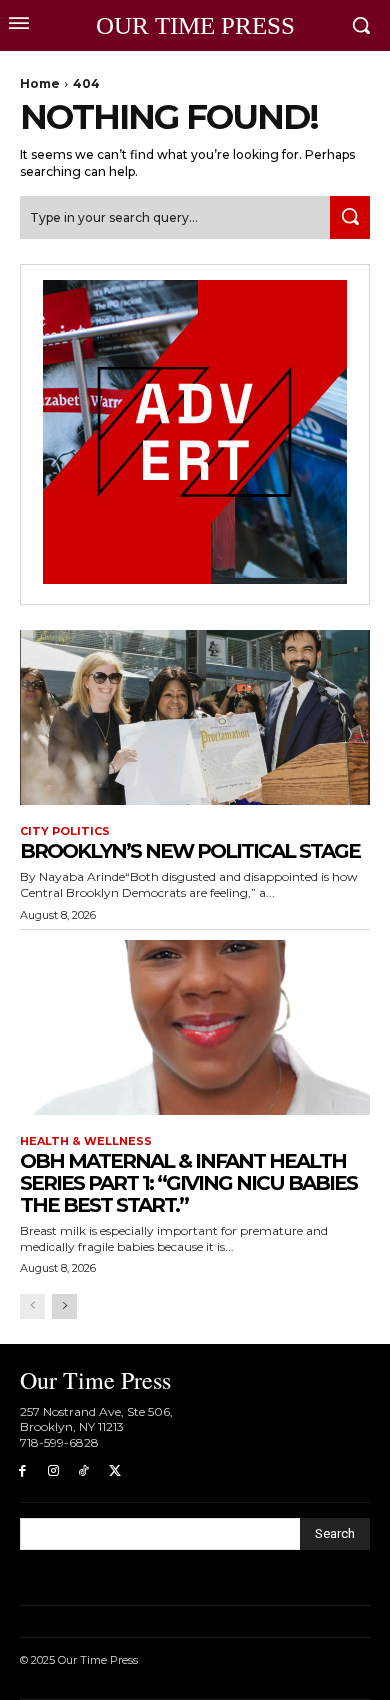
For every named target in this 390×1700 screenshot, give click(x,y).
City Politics (65, 831)
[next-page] (64, 1306)
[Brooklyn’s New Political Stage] (195, 717)
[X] (114, 1471)
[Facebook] (22, 1471)
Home (40, 83)
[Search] (350, 217)
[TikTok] (84, 1471)
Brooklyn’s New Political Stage (190, 851)
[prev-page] (32, 1306)
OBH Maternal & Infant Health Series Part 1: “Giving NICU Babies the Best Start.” (188, 1183)
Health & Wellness (86, 1141)
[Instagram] (53, 1471)
